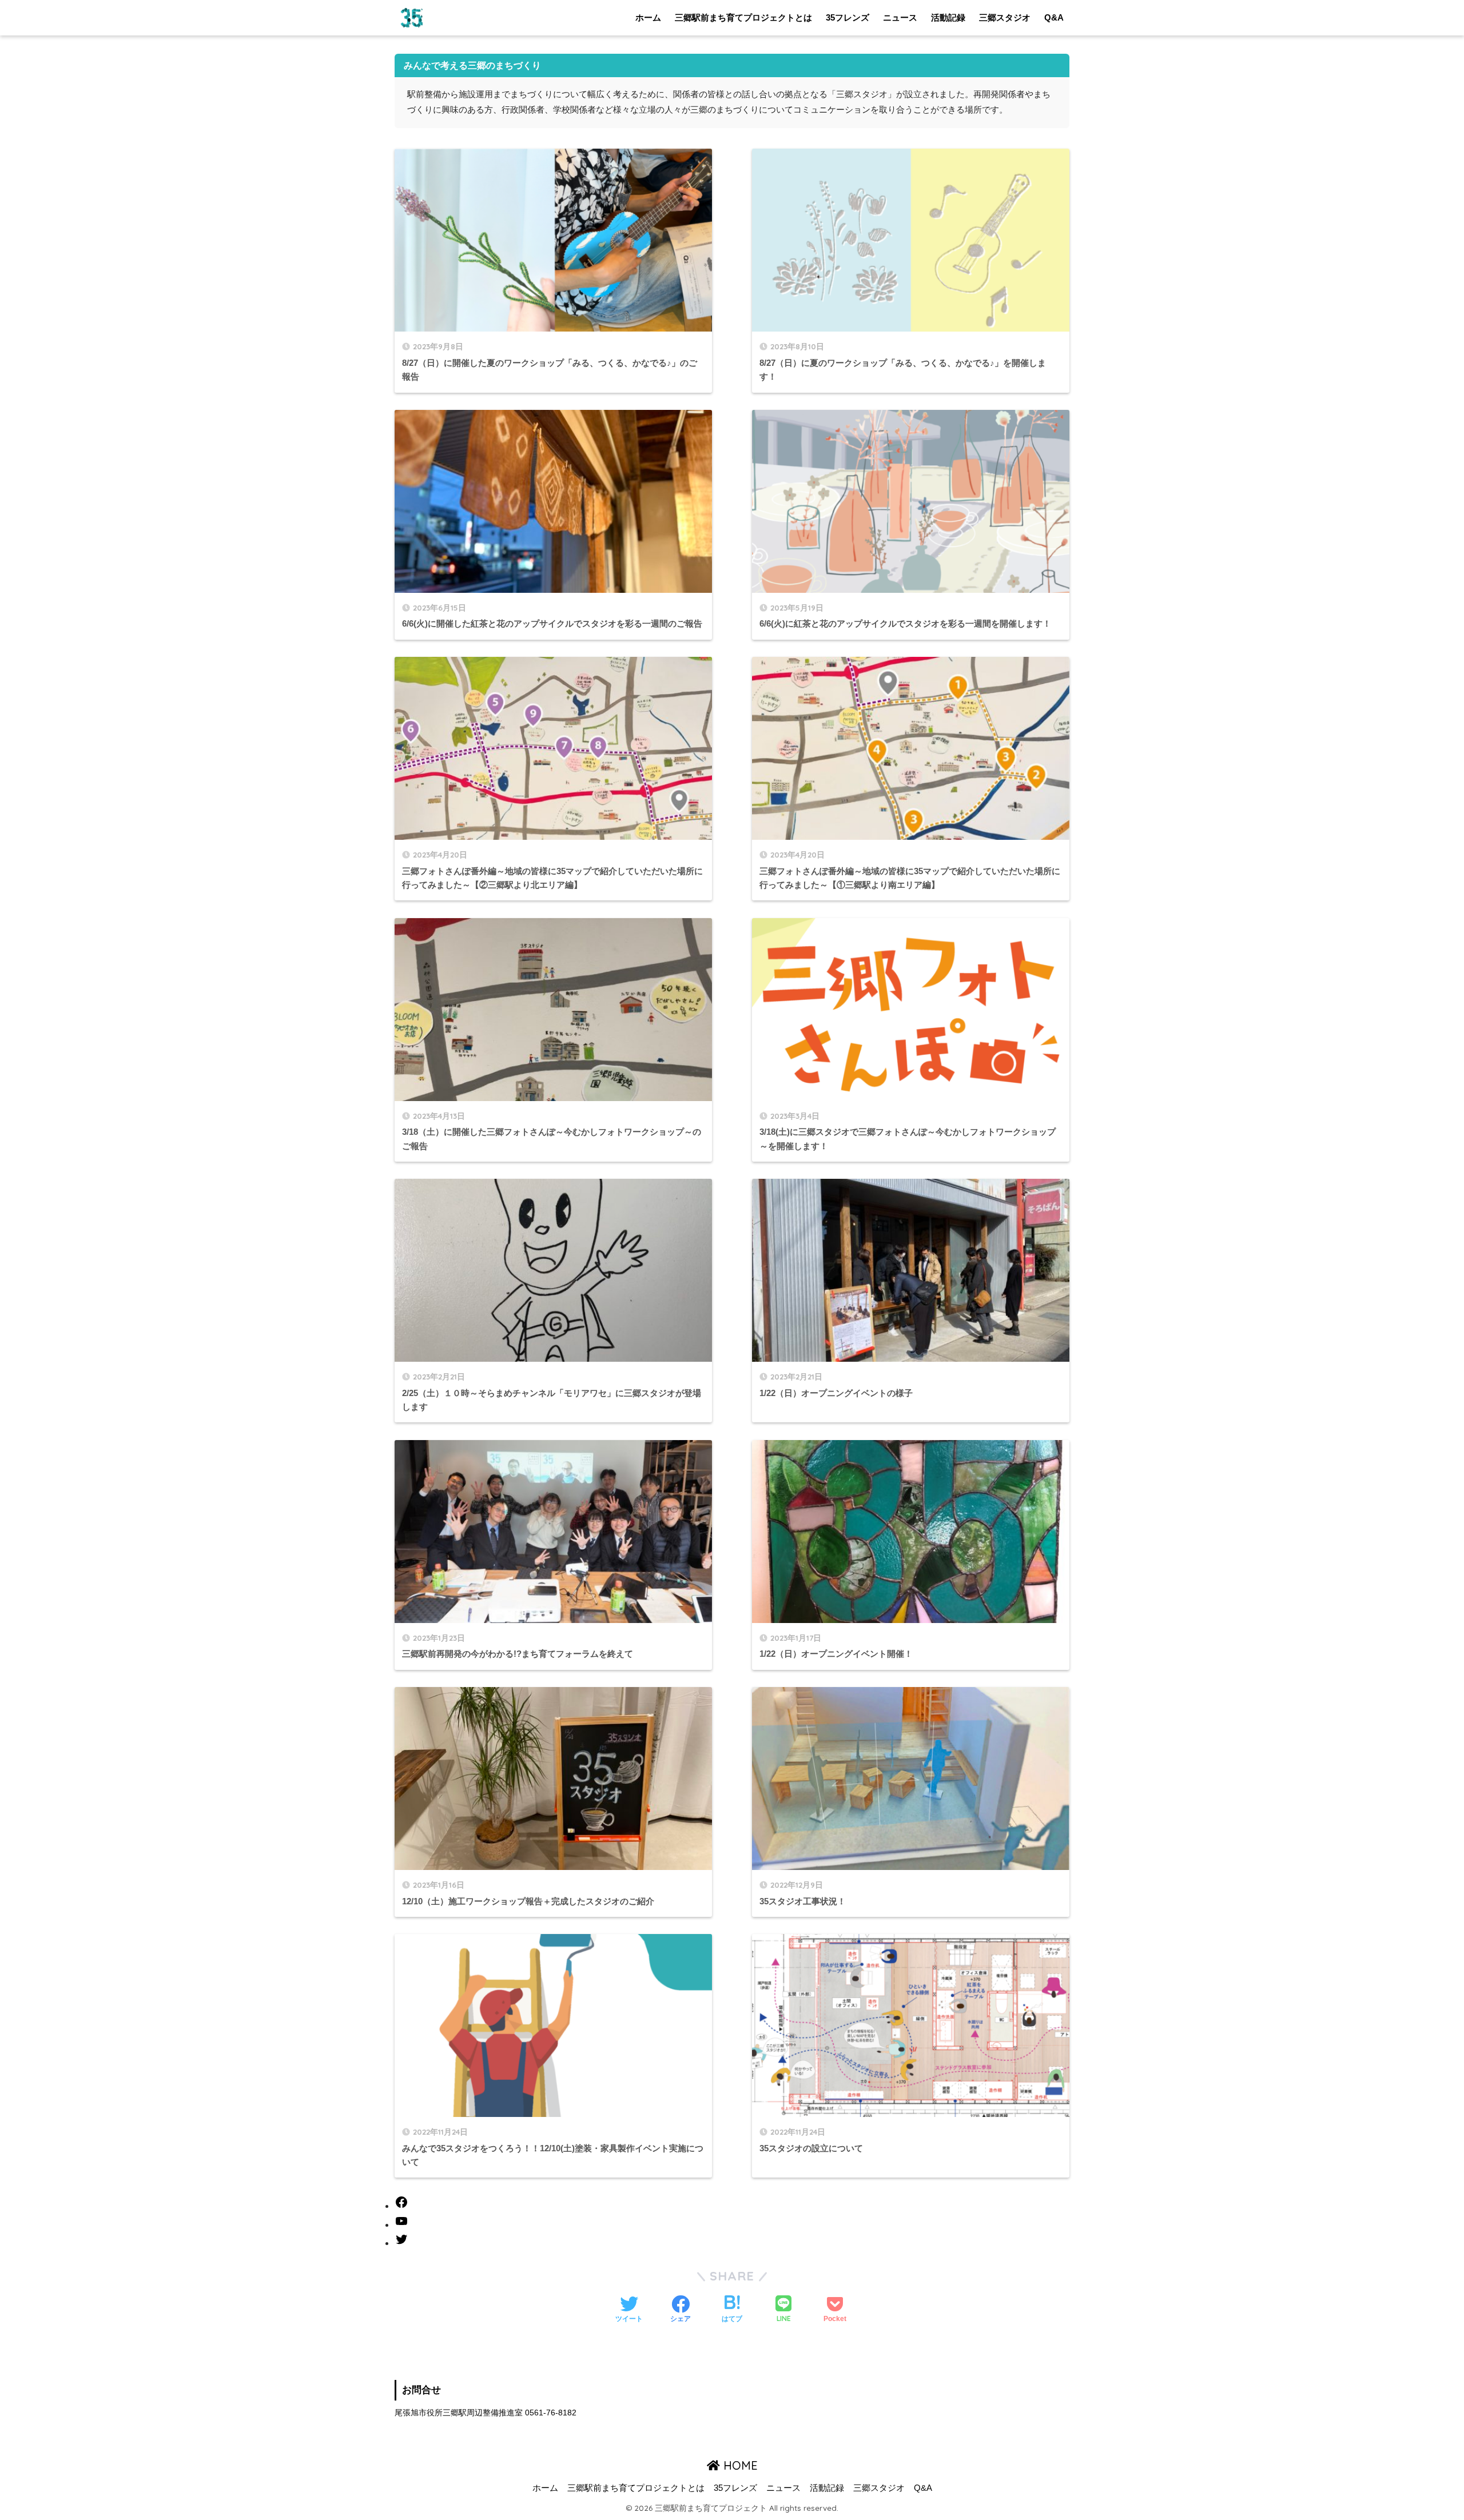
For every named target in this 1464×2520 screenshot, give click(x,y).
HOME (739, 2465)
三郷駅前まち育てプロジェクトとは (743, 17)
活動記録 (948, 17)
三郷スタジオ (1005, 17)
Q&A (1054, 17)
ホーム (648, 17)
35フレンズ (848, 17)
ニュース (900, 17)
